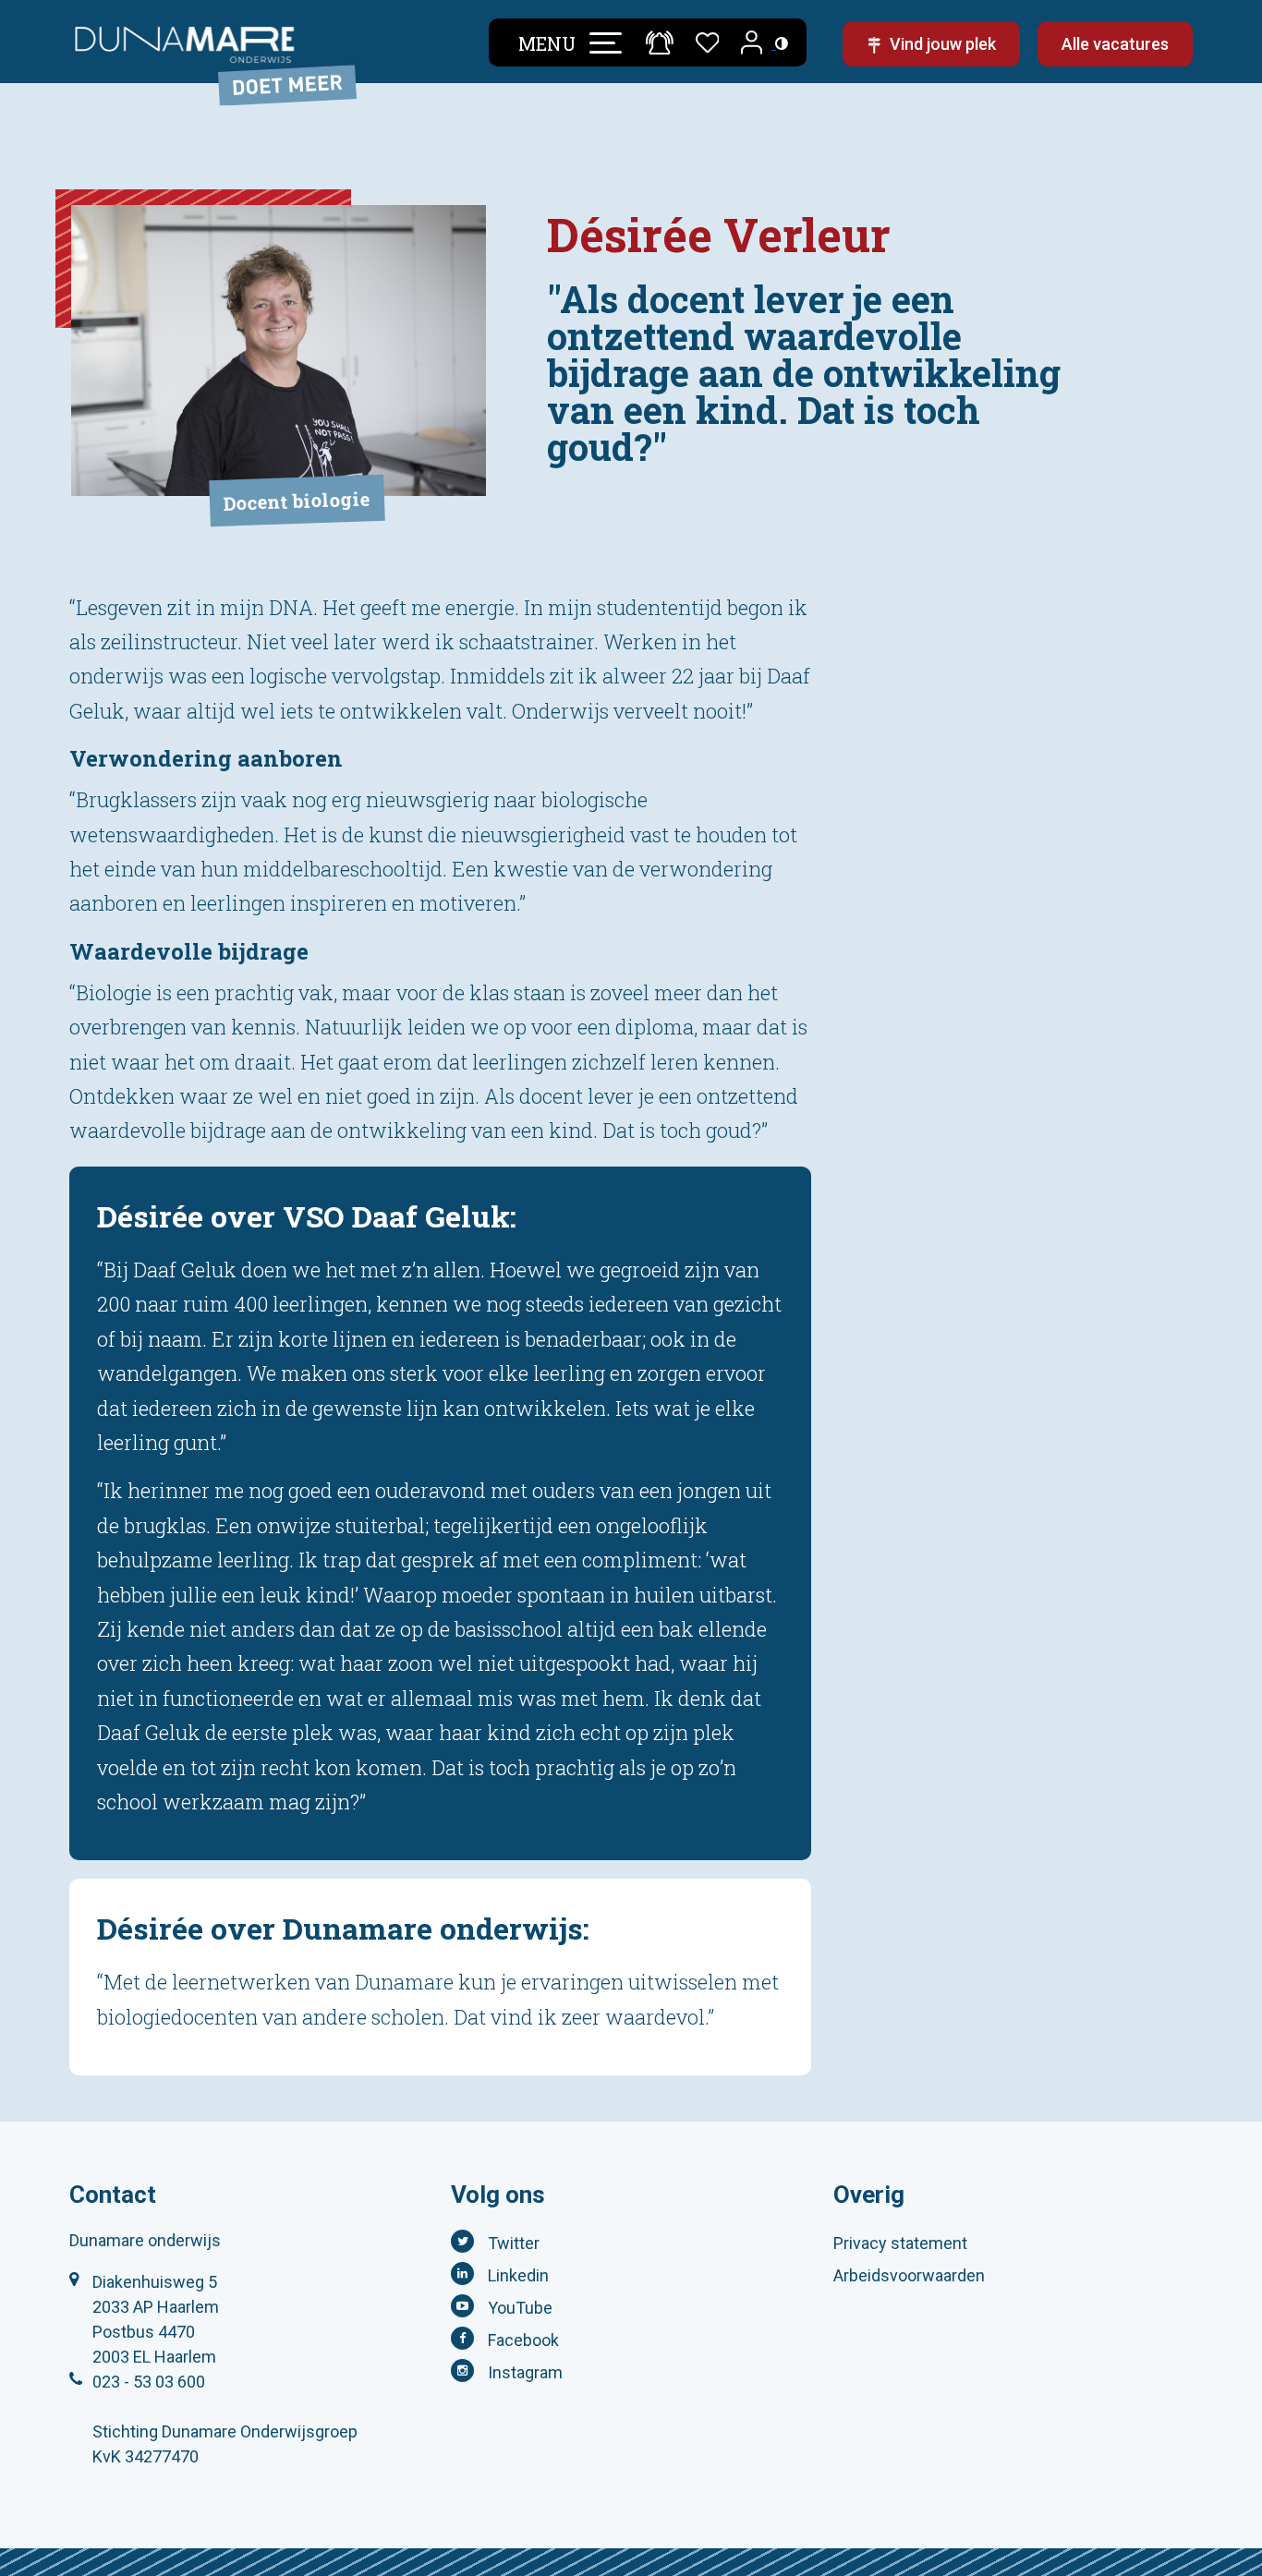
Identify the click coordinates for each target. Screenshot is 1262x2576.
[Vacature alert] (660, 42)
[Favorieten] (708, 40)
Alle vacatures (1115, 44)
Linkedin (518, 2275)
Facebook (523, 2340)
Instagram (525, 2372)
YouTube (520, 2308)
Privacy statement (900, 2243)
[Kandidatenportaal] (753, 43)
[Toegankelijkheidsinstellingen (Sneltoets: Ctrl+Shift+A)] (782, 43)
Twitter (514, 2243)
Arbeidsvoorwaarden (909, 2275)
